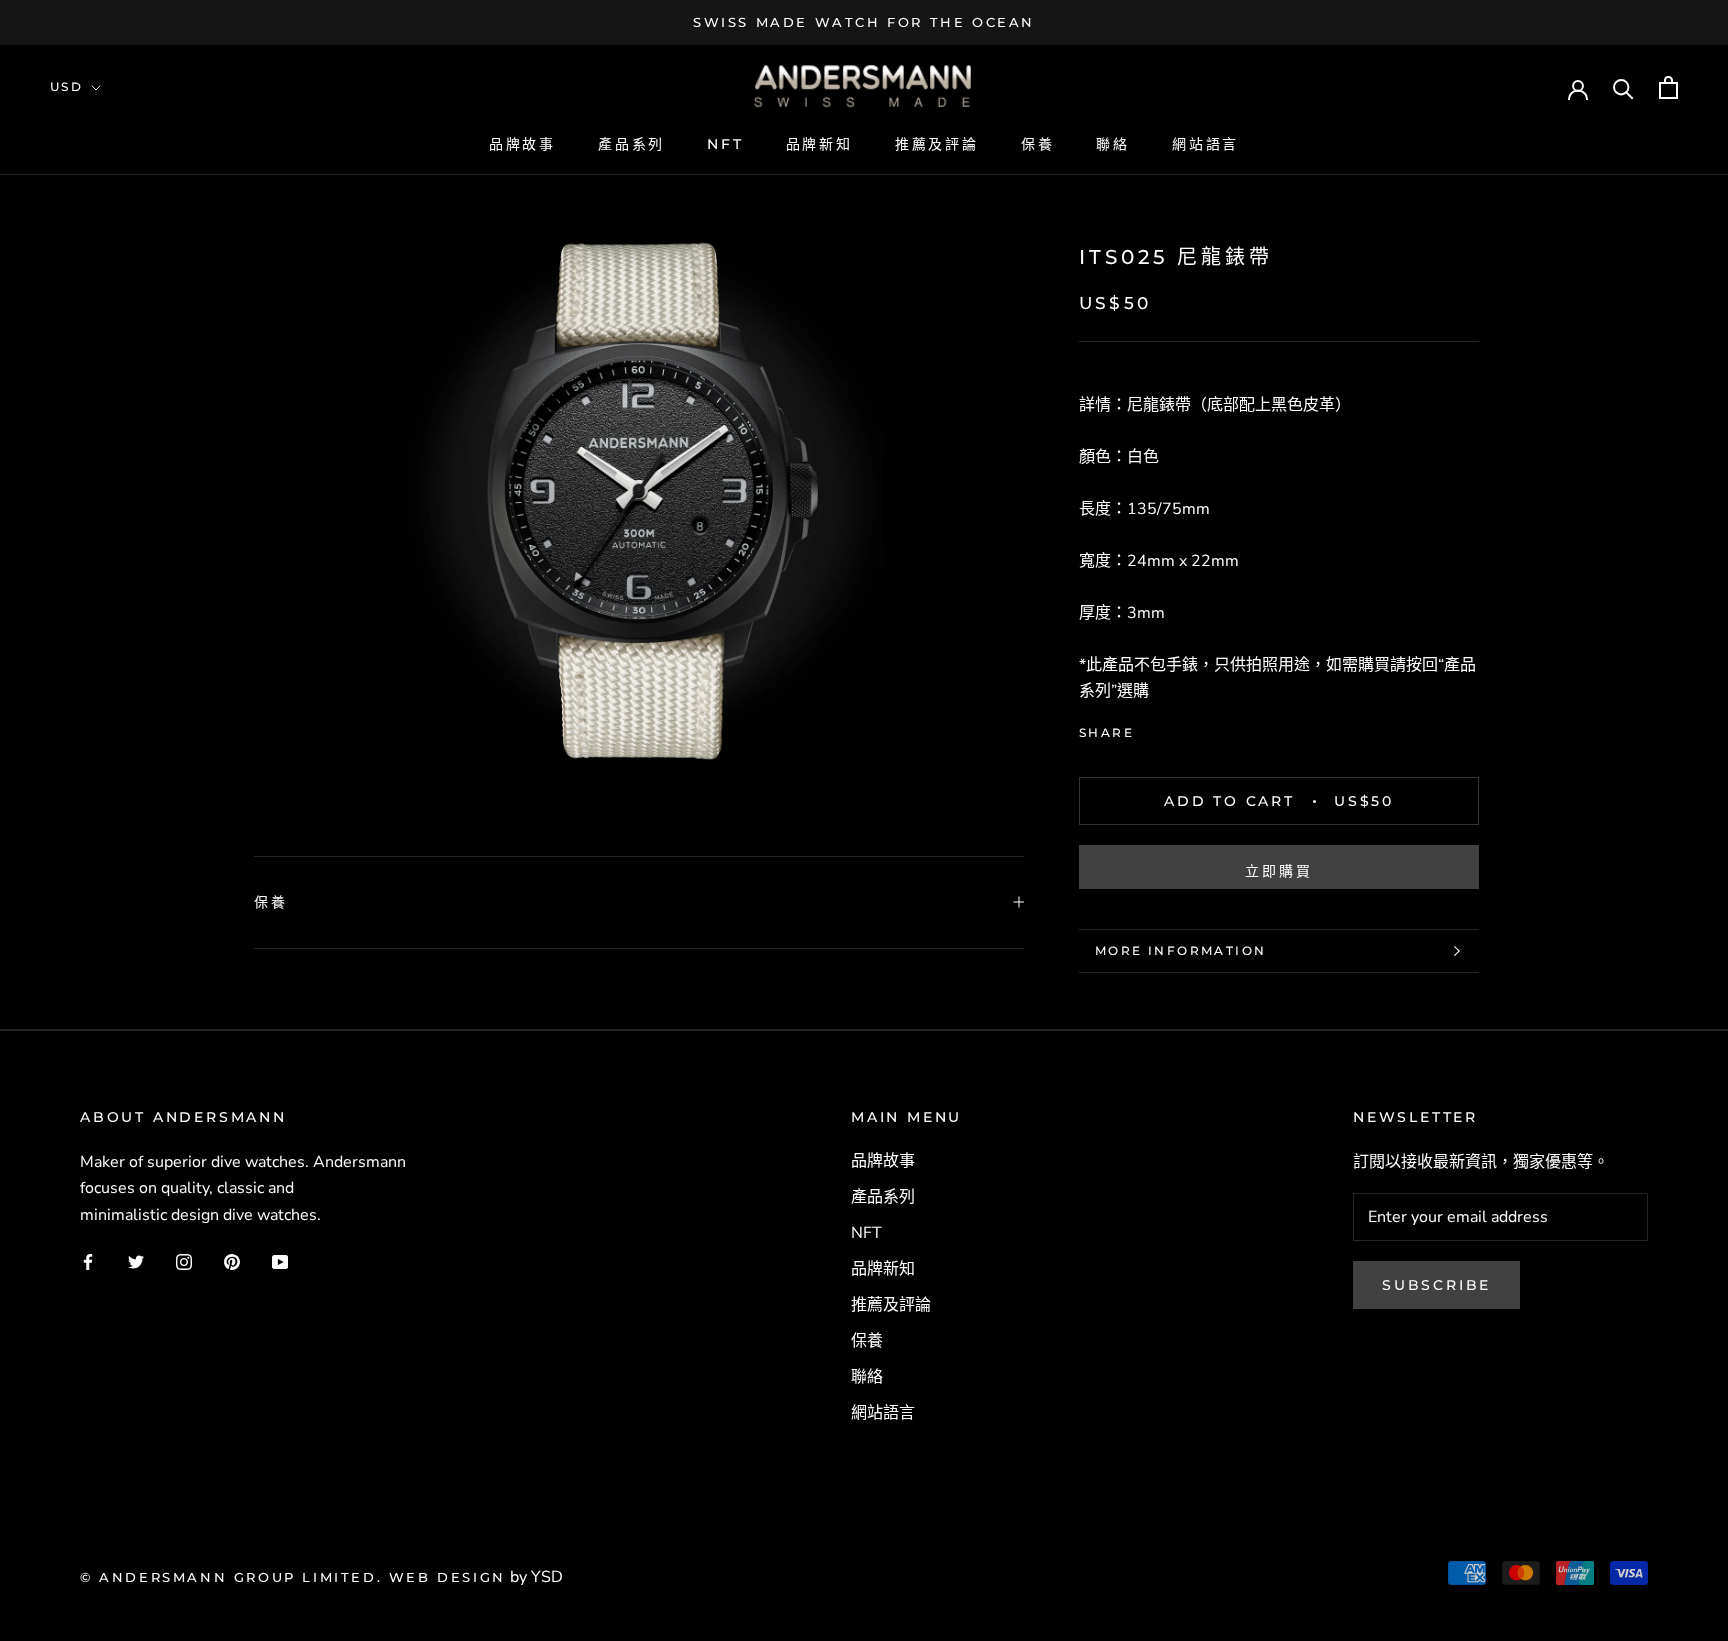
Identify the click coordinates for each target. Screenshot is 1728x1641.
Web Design (447, 1577)
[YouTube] (280, 1261)
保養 (1038, 144)
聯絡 (1113, 144)
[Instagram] (184, 1261)
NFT (725, 144)
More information (1180, 950)
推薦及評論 (937, 144)
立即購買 (1278, 871)
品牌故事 (522, 144)
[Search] (1623, 87)
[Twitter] (1179, 727)
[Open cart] (1668, 87)
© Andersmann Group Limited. (234, 1577)
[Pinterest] (1205, 727)
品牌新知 (819, 144)
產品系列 (631, 144)
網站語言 (1205, 144)
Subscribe (1436, 1285)
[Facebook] (1153, 727)
